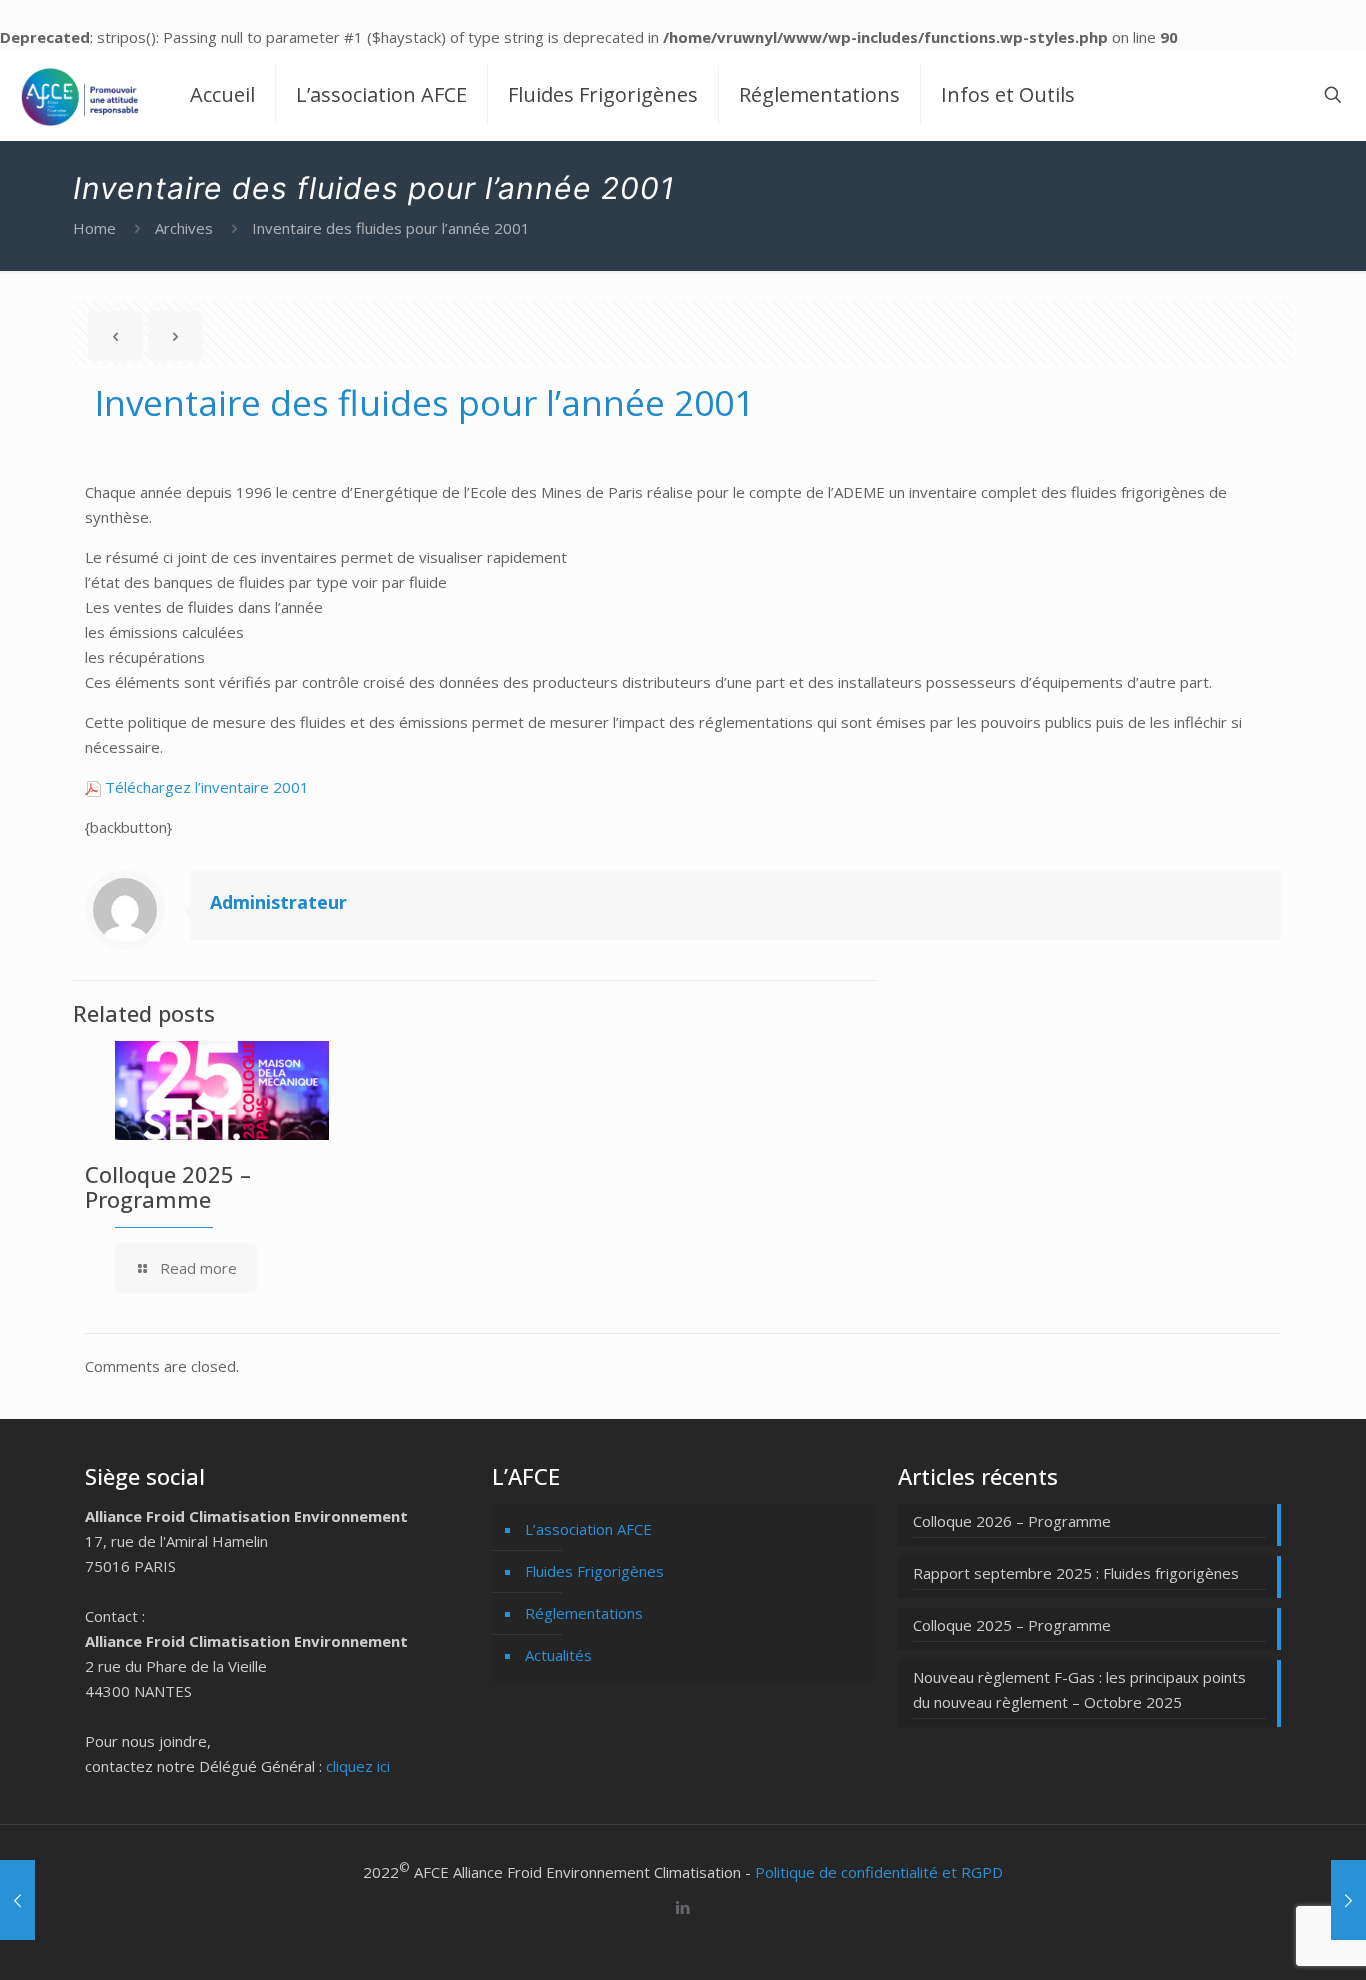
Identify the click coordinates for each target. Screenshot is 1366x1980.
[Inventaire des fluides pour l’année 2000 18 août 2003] (17, 1900)
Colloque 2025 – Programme (168, 1186)
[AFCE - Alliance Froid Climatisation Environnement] (80, 95)
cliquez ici (358, 1766)
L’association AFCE (588, 1529)
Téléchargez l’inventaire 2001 (205, 787)
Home (94, 228)
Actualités (558, 1655)
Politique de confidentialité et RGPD (879, 1872)
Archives (184, 228)
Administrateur (278, 902)
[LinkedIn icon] (683, 1907)
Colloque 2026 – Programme (1012, 1521)
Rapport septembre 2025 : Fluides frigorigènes (1076, 1573)
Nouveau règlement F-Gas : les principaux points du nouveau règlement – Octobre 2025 (1079, 1689)
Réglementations (584, 1613)
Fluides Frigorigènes (594, 1571)
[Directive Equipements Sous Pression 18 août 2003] (1348, 1900)
